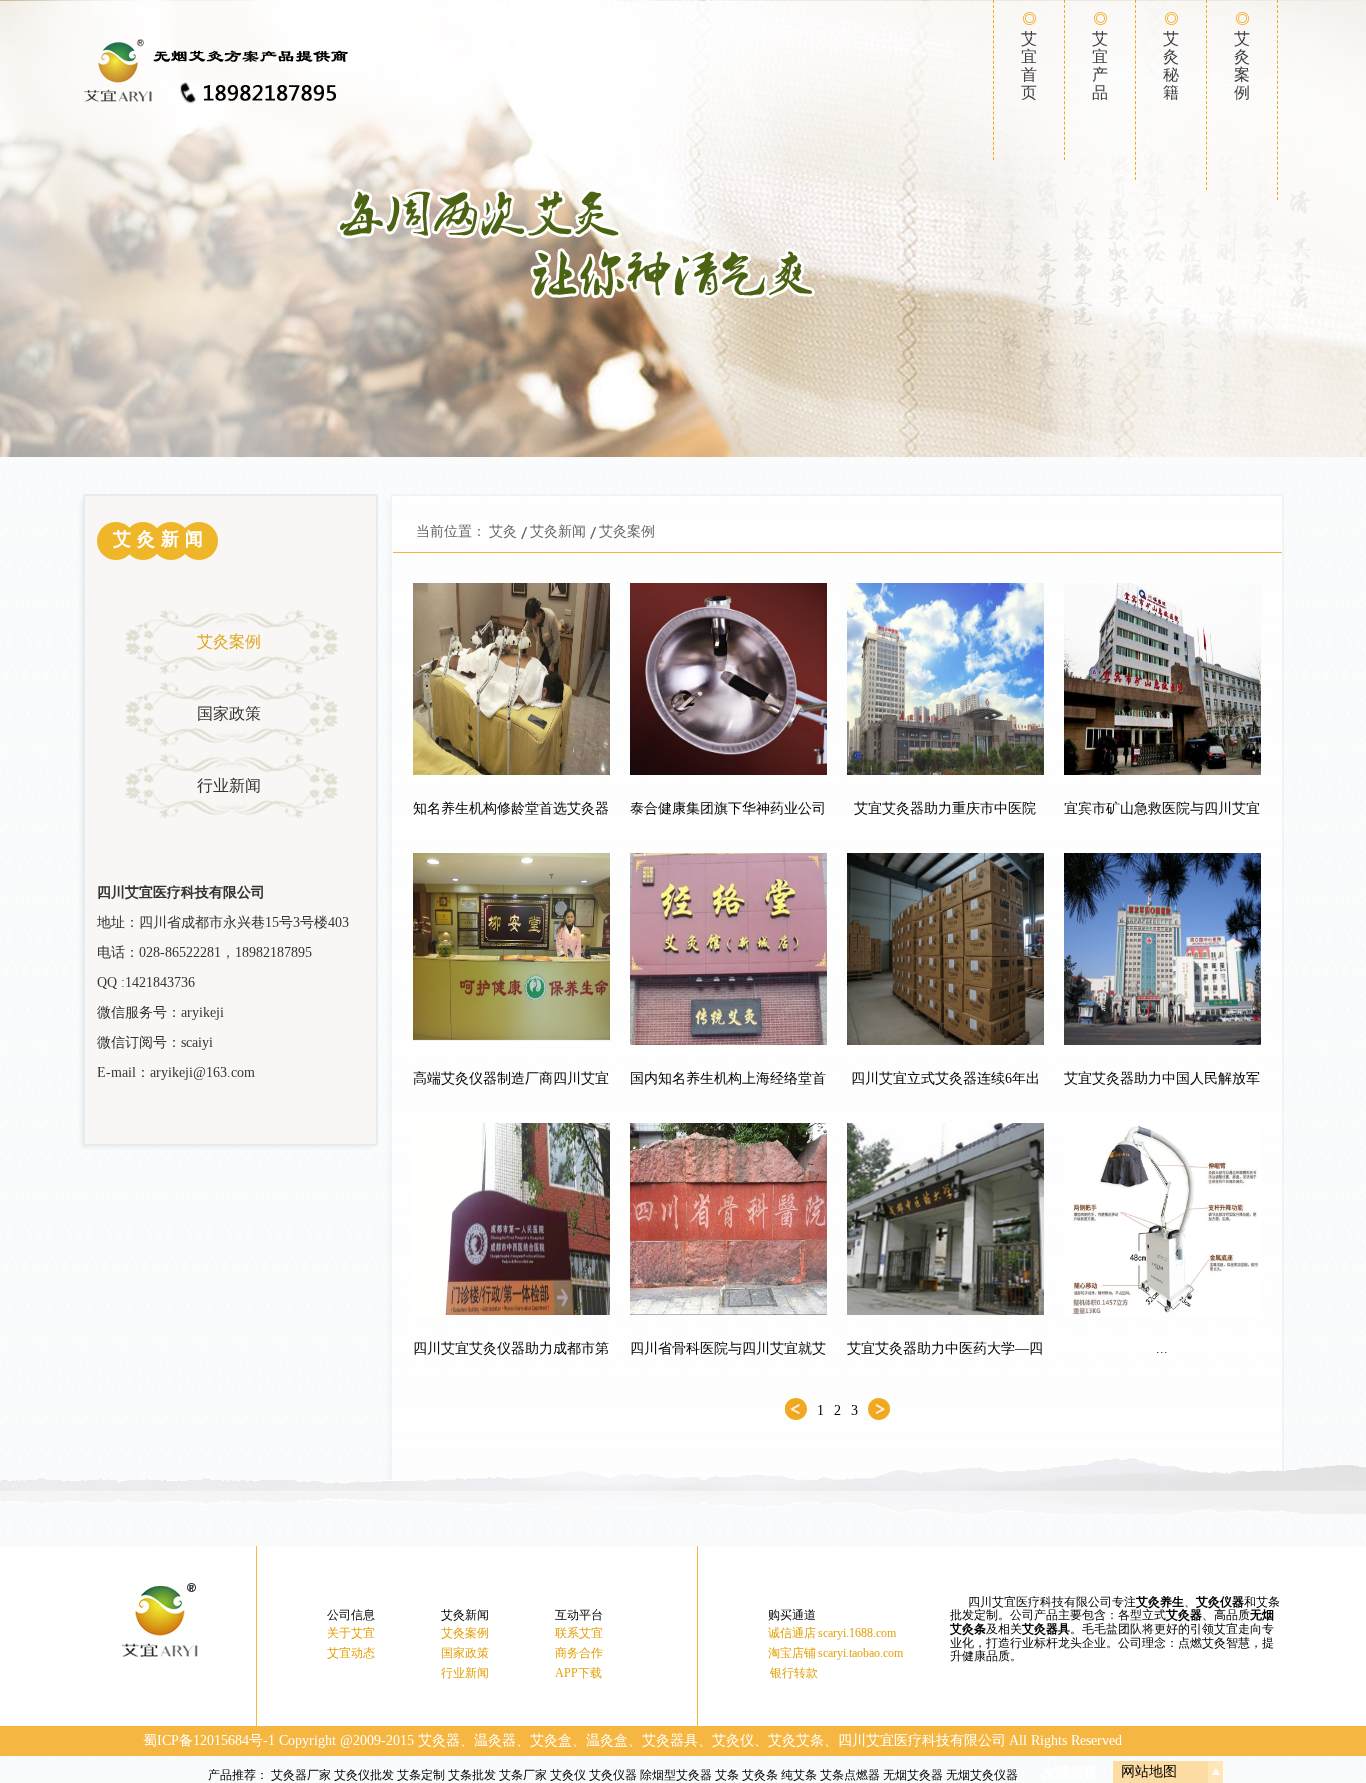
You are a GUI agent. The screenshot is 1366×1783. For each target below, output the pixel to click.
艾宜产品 (1100, 65)
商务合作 (579, 1653)
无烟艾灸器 (913, 1775)
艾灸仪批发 (364, 1775)
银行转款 (794, 1673)
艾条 (727, 1775)
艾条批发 (472, 1775)
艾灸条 (760, 1775)
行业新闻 (229, 785)
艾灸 (503, 531)
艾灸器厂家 (301, 1775)
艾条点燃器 (850, 1775)
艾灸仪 (568, 1775)
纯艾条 (799, 1775)
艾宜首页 (1029, 65)
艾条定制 (421, 1775)
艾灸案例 (1242, 65)
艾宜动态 (351, 1653)
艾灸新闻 (558, 531)
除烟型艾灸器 (676, 1775)
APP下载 (578, 1673)
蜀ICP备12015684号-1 (209, 1740)
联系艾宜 (579, 1633)
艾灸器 (1184, 1615)
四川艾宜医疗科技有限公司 (922, 1740)
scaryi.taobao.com (860, 1653)
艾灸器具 (1046, 1629)
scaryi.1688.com (857, 1633)
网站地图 (1149, 1771)
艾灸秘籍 (1171, 65)
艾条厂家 (523, 1775)
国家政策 (229, 713)
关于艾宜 (351, 1633)
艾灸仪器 (613, 1775)
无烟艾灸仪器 (982, 1775)
